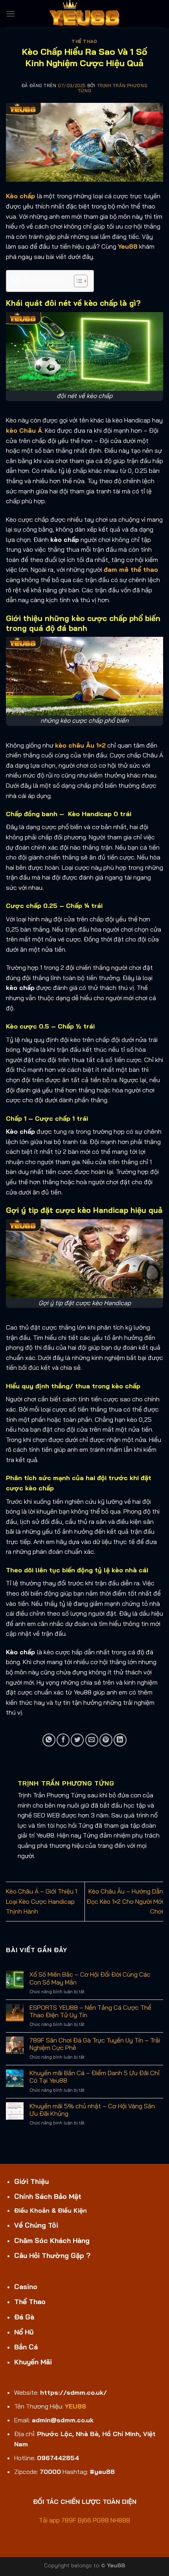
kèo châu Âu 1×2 (80, 745)
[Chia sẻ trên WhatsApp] (49, 1740)
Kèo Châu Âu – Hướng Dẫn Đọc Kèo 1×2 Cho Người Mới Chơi (125, 1901)
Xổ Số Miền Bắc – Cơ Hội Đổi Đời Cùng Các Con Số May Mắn (90, 1978)
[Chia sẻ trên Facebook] (63, 1740)
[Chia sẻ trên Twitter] (77, 1740)
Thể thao (84, 41)
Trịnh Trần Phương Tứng (113, 88)
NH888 (120, 2520)
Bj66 (84, 2520)
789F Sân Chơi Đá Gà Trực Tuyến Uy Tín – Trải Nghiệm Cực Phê (95, 2044)
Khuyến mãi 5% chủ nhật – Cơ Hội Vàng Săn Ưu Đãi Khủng (92, 2110)
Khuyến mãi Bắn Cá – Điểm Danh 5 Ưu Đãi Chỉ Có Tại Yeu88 (95, 2077)
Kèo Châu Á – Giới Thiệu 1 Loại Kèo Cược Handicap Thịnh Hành (41, 1901)
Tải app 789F (58, 2520)
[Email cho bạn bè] (92, 1740)
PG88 (101, 2520)
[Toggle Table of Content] (77, 281)
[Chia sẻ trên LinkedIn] (120, 1740)
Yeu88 (128, 246)
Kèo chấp (20, 196)
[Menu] (11, 14)
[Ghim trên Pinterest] (106, 1740)
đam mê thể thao (131, 569)
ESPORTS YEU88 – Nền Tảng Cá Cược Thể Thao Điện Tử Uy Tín (90, 2011)
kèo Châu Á (24, 430)
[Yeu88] (84, 14)
